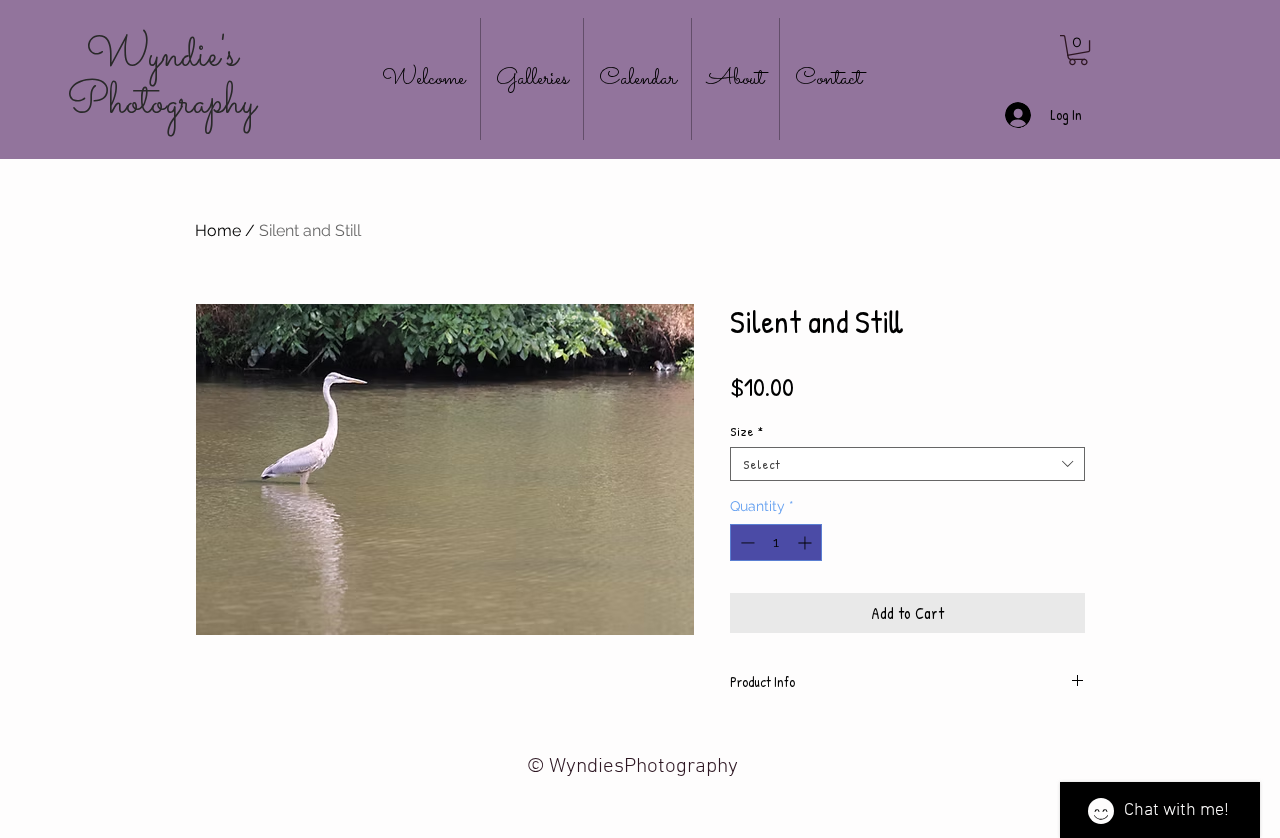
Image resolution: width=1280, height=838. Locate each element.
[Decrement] (745, 542)
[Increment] (806, 542)
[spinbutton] (776, 542)
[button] (1078, 50)
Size (746, 431)
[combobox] (907, 464)
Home (218, 230)
